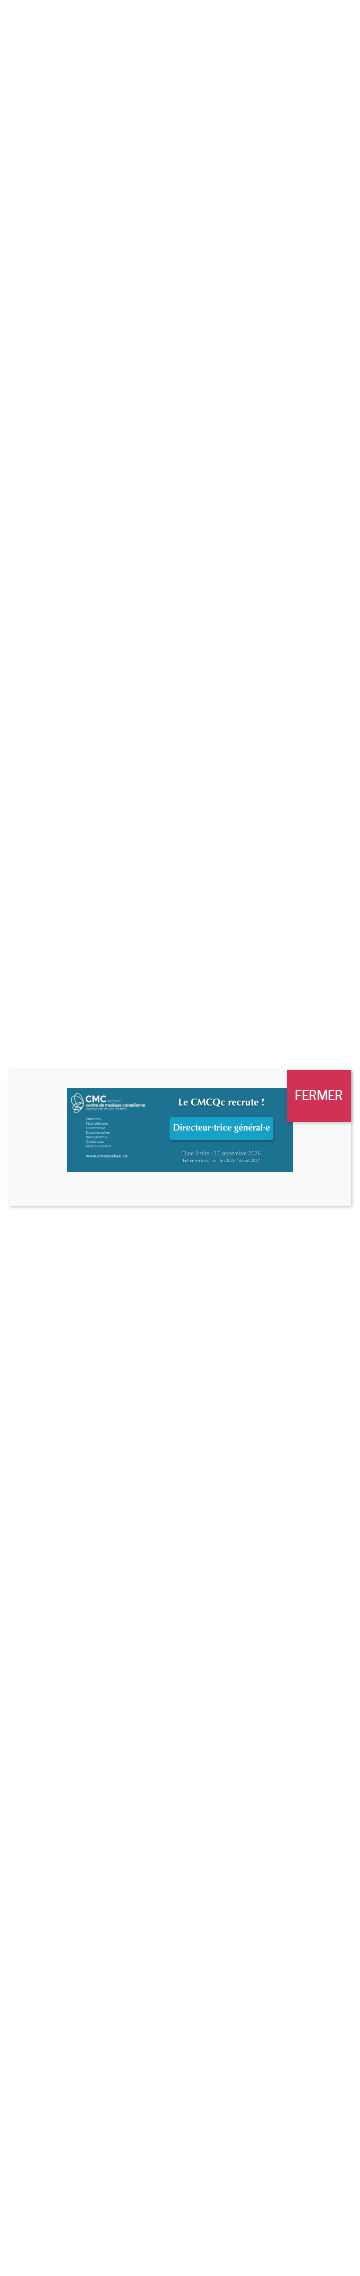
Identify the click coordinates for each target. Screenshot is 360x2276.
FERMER (319, 1095)
